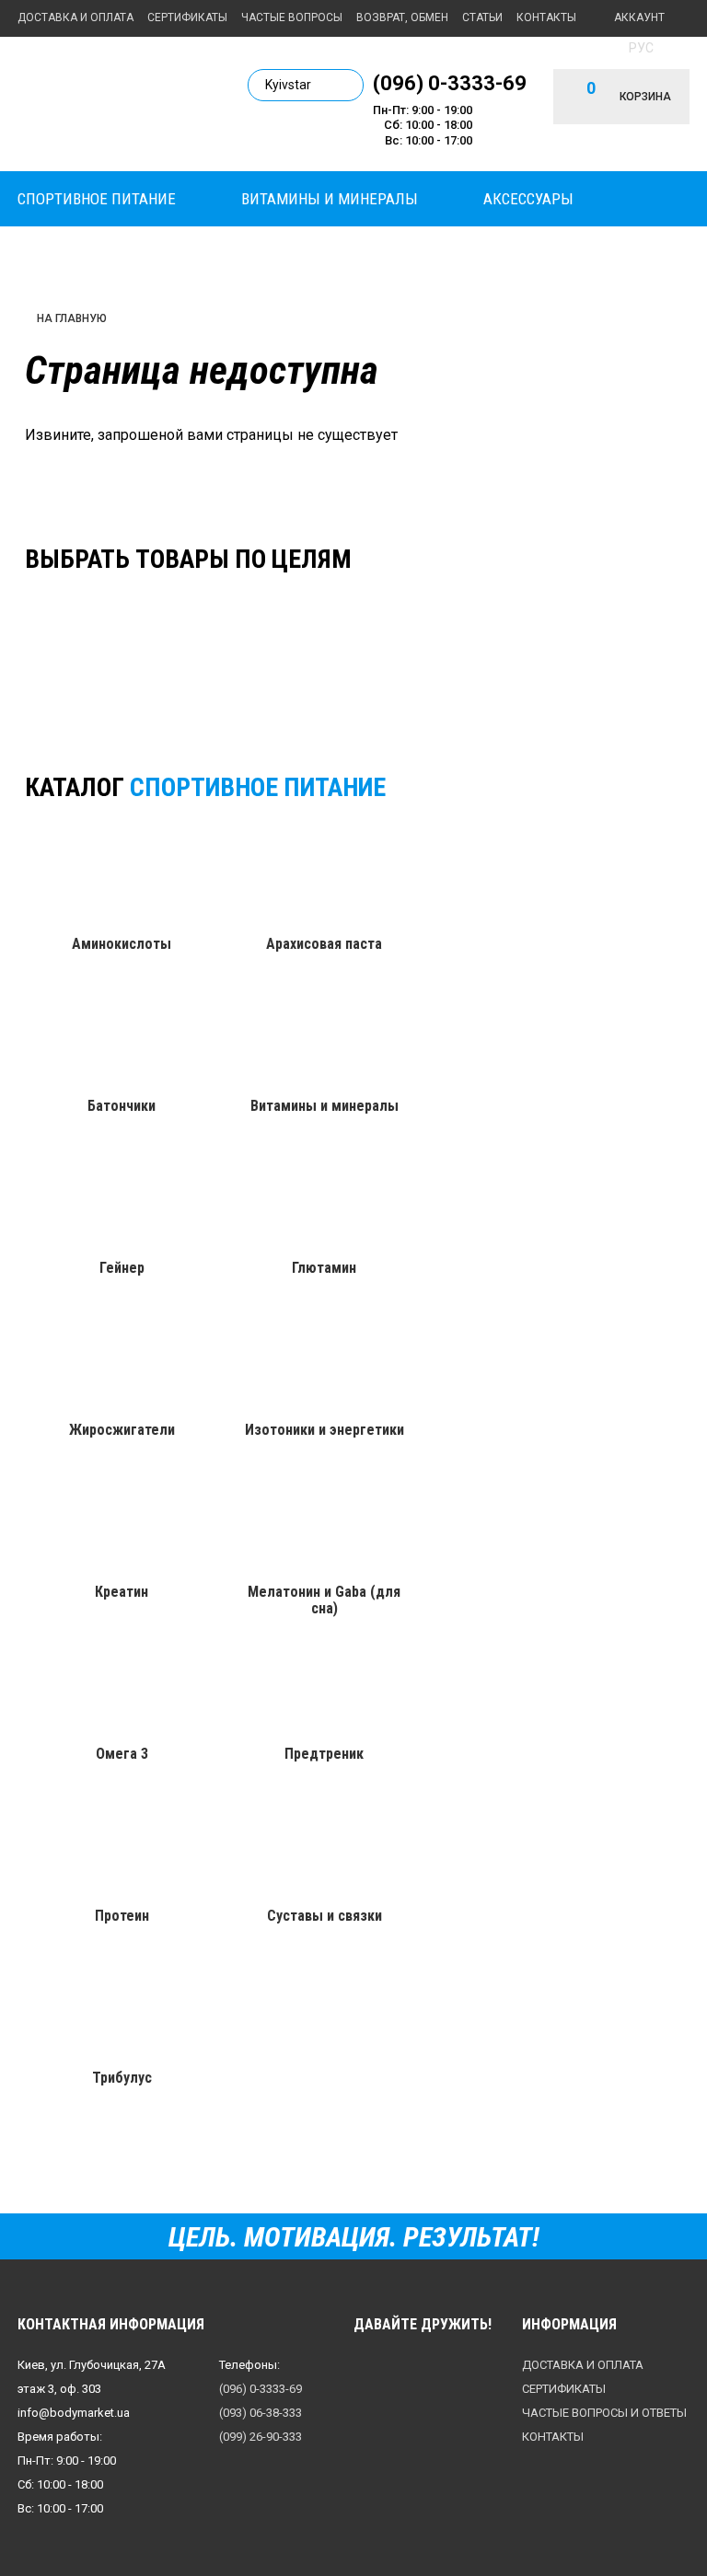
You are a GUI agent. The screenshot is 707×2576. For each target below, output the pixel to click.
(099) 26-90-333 (261, 2437)
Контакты (546, 17)
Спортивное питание (97, 199)
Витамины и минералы (330, 199)
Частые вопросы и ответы (604, 2413)
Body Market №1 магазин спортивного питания (119, 103)
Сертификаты (187, 17)
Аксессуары (528, 199)
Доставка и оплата (75, 17)
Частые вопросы (292, 17)
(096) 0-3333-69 (450, 83)
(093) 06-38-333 (261, 2413)
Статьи (482, 17)
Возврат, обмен (402, 17)
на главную (72, 318)
